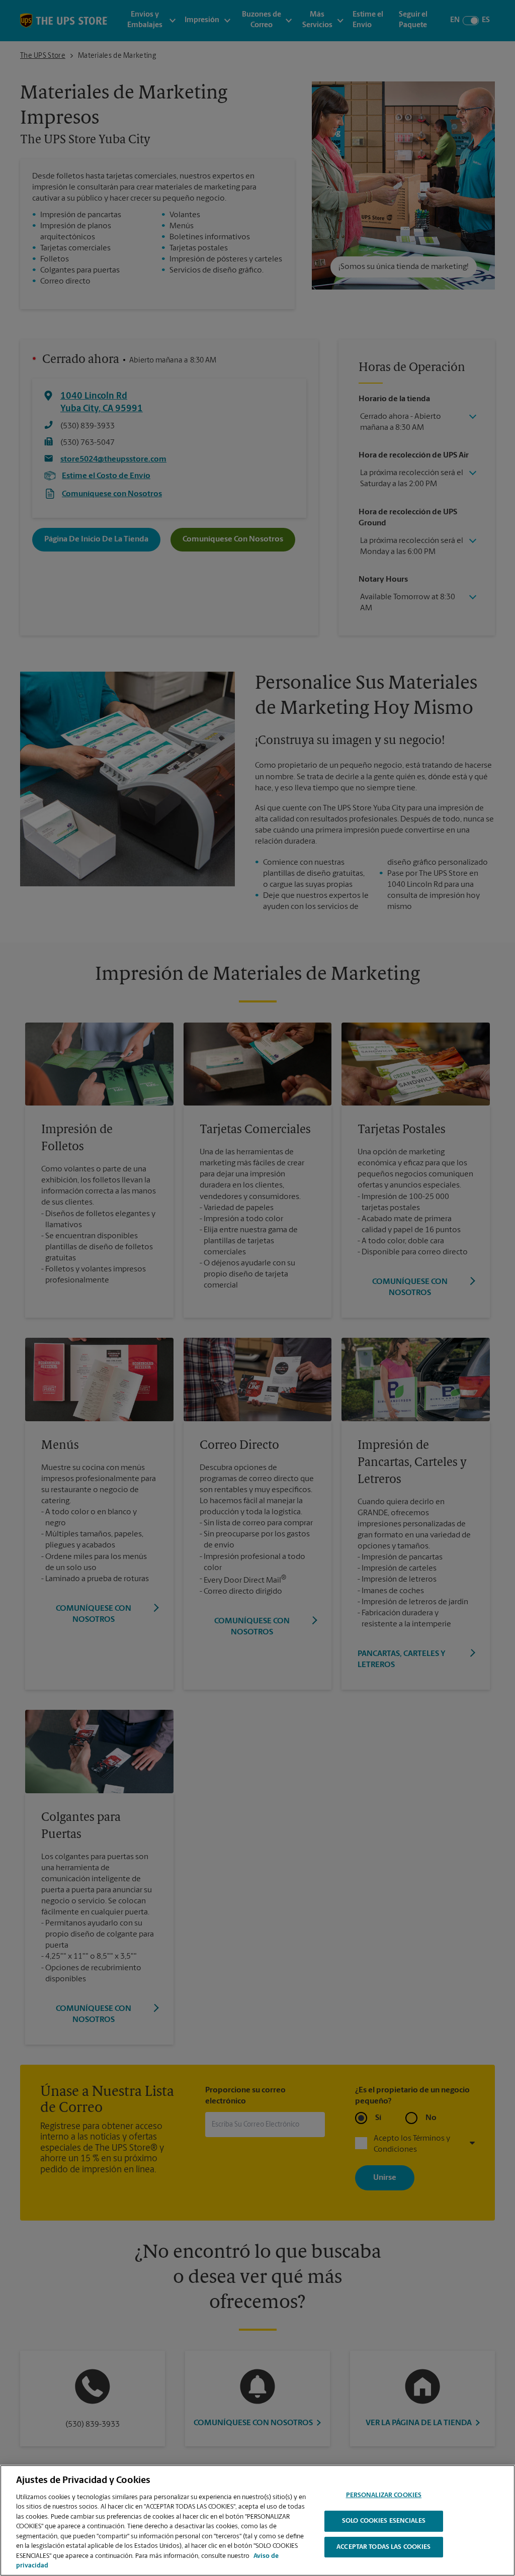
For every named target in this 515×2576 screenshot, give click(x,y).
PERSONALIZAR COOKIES (384, 2496)
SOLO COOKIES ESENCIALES (384, 2521)
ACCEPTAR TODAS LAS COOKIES (383, 2547)
